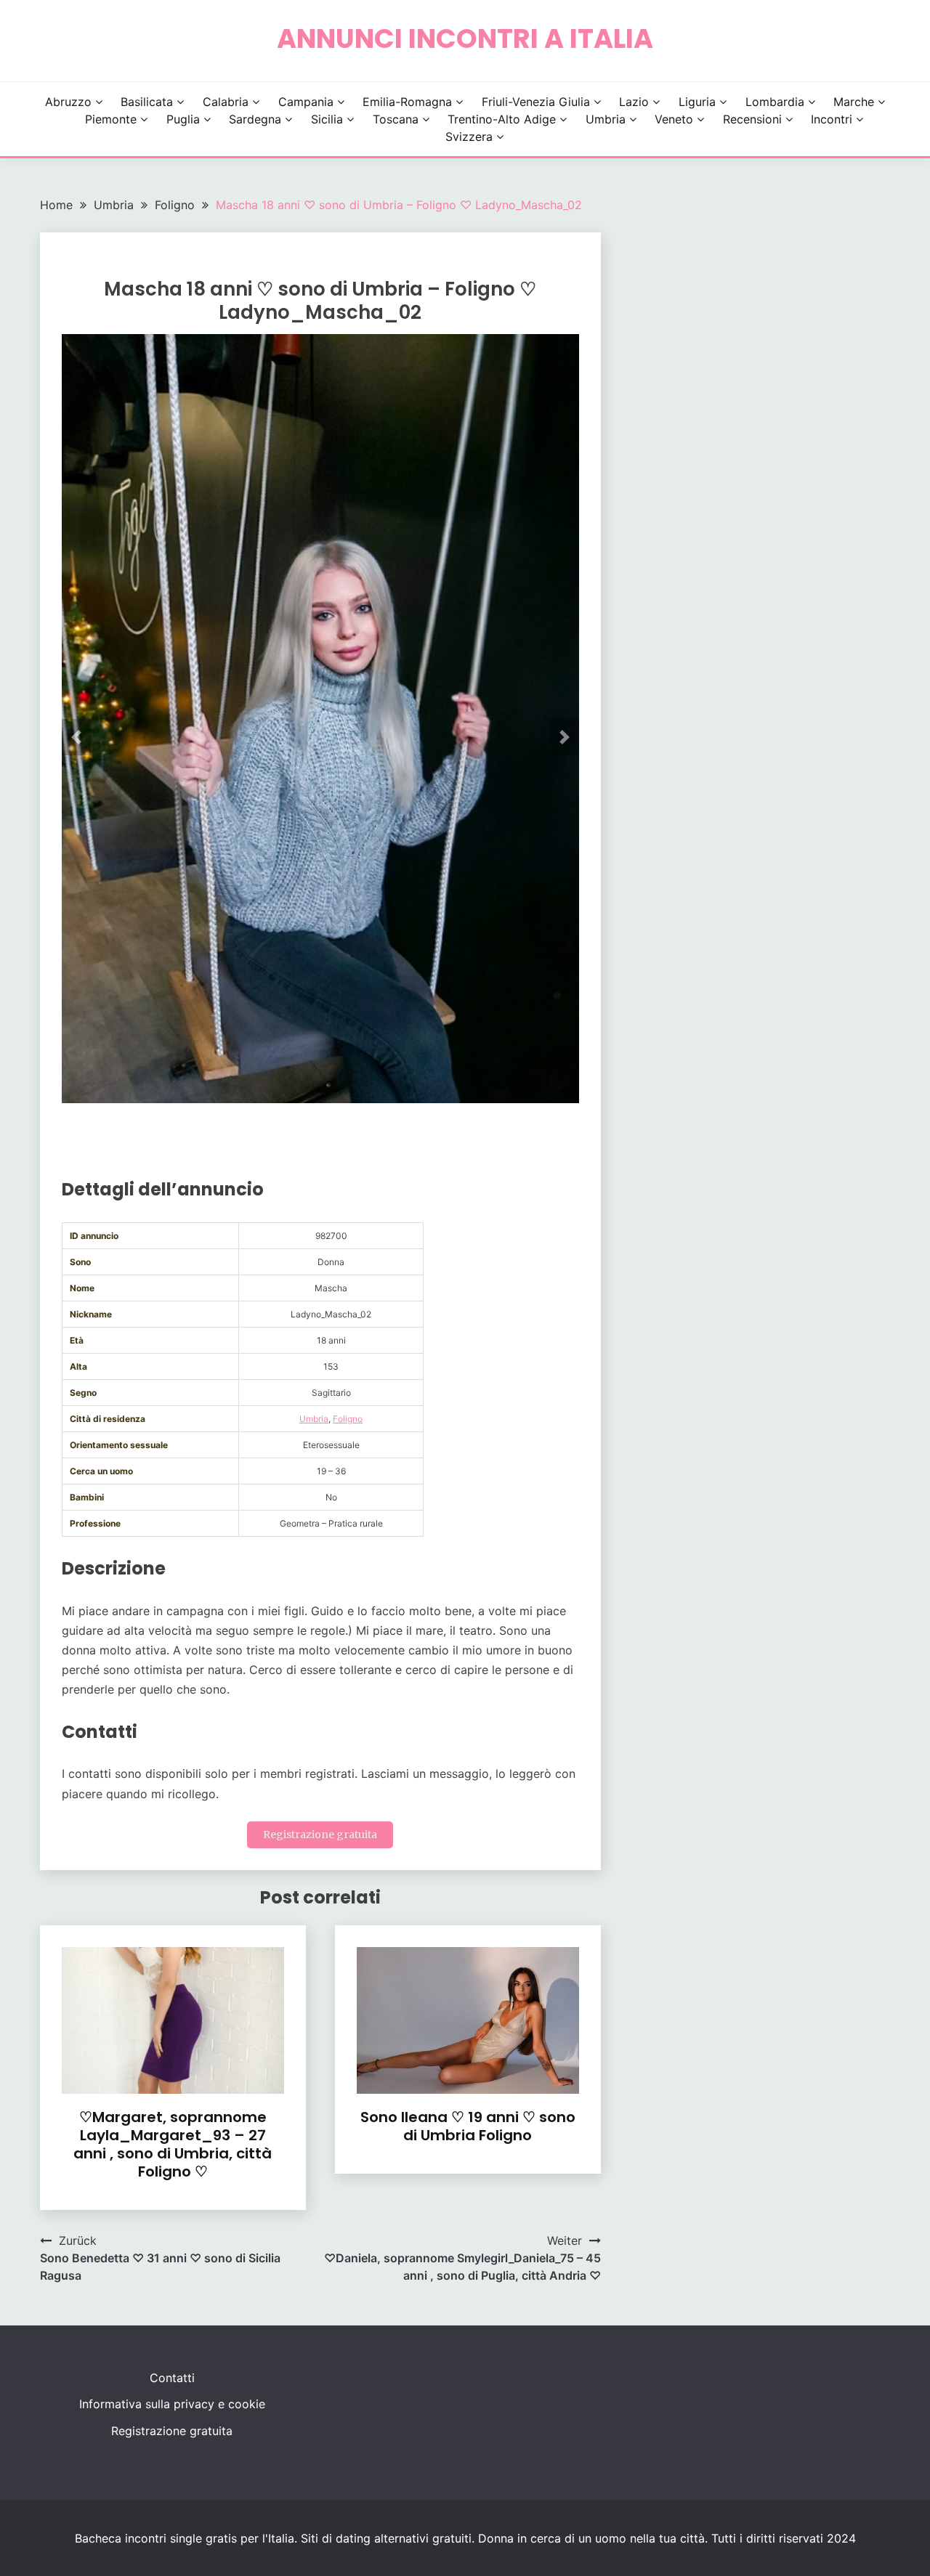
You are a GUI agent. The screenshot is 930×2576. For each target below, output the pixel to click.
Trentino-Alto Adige (502, 119)
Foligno (348, 1419)
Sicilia (327, 119)
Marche (854, 102)
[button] (76, 737)
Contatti (172, 2378)
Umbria (606, 119)
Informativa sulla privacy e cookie (172, 2404)
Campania (306, 102)
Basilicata (147, 102)
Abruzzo (68, 102)
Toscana (396, 119)
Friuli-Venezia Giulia (536, 102)
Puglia (183, 119)
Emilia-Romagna (407, 102)
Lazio (634, 102)
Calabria (226, 102)
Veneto (674, 119)
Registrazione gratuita (320, 1835)
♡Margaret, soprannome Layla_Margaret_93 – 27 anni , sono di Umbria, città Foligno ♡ (173, 2144)
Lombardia (775, 102)
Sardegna (255, 119)
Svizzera (469, 137)
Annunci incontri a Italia (465, 38)
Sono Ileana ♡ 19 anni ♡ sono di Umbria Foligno (468, 2126)
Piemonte (111, 119)
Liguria (697, 102)
